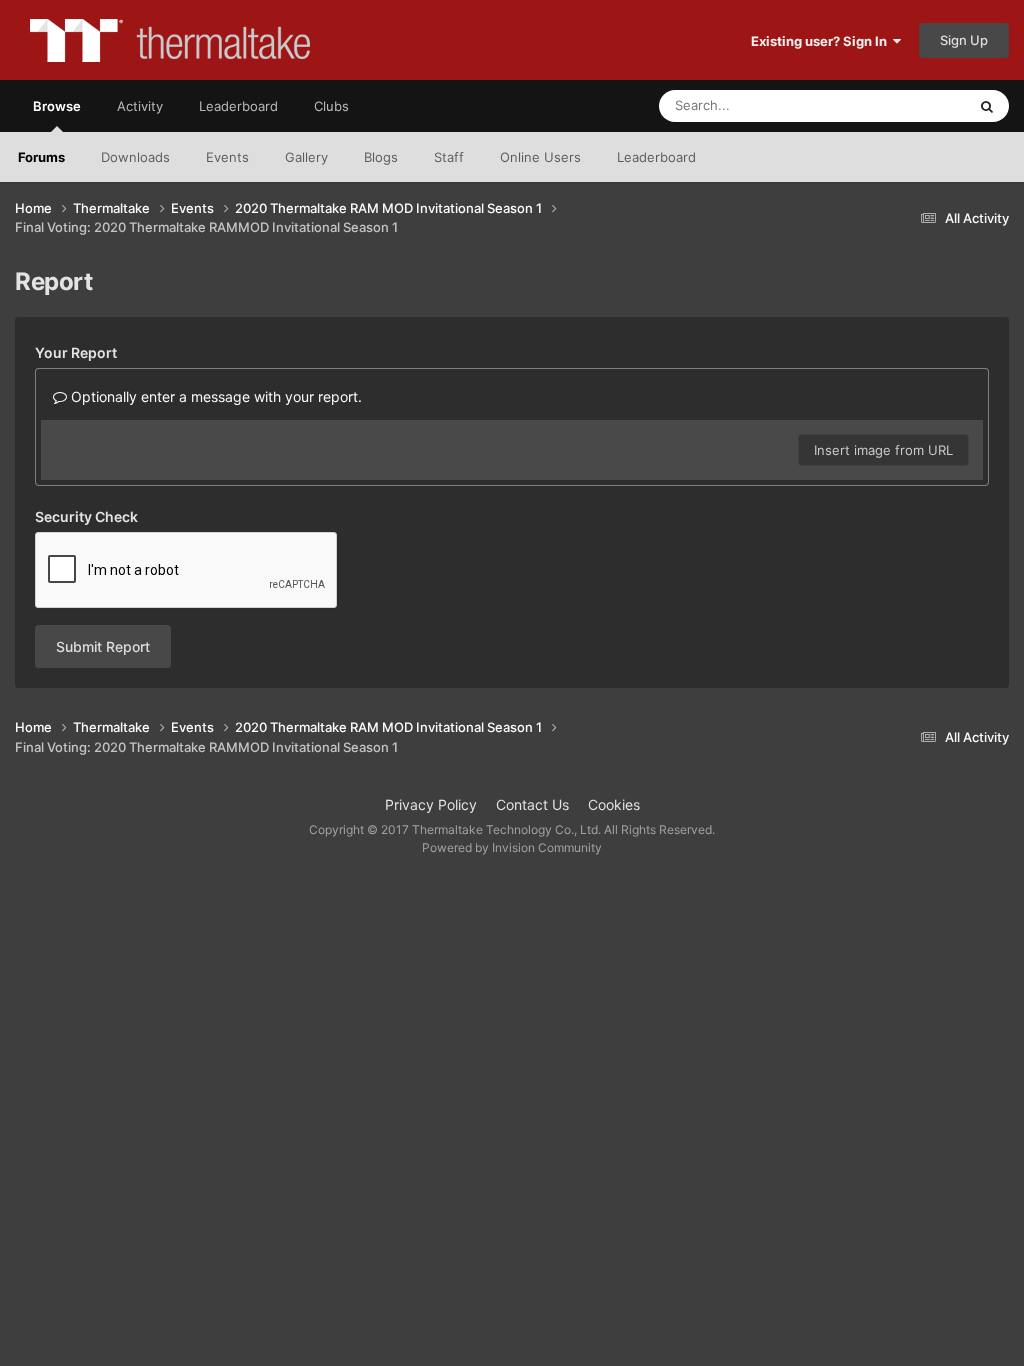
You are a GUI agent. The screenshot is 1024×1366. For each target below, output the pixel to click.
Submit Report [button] (103, 646)
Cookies (614, 804)
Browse (57, 106)
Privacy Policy (431, 804)
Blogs (381, 157)
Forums (41, 157)
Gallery (306, 157)
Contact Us (532, 804)
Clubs (331, 106)
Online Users (540, 157)
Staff (449, 157)
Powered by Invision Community (512, 847)
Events (227, 157)
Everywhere (904, 105)
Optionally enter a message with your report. (214, 396)
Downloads (135, 157)
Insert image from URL (883, 450)
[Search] (987, 106)
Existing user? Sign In (822, 41)
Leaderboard (656, 157)
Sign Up (964, 40)
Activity (140, 106)
